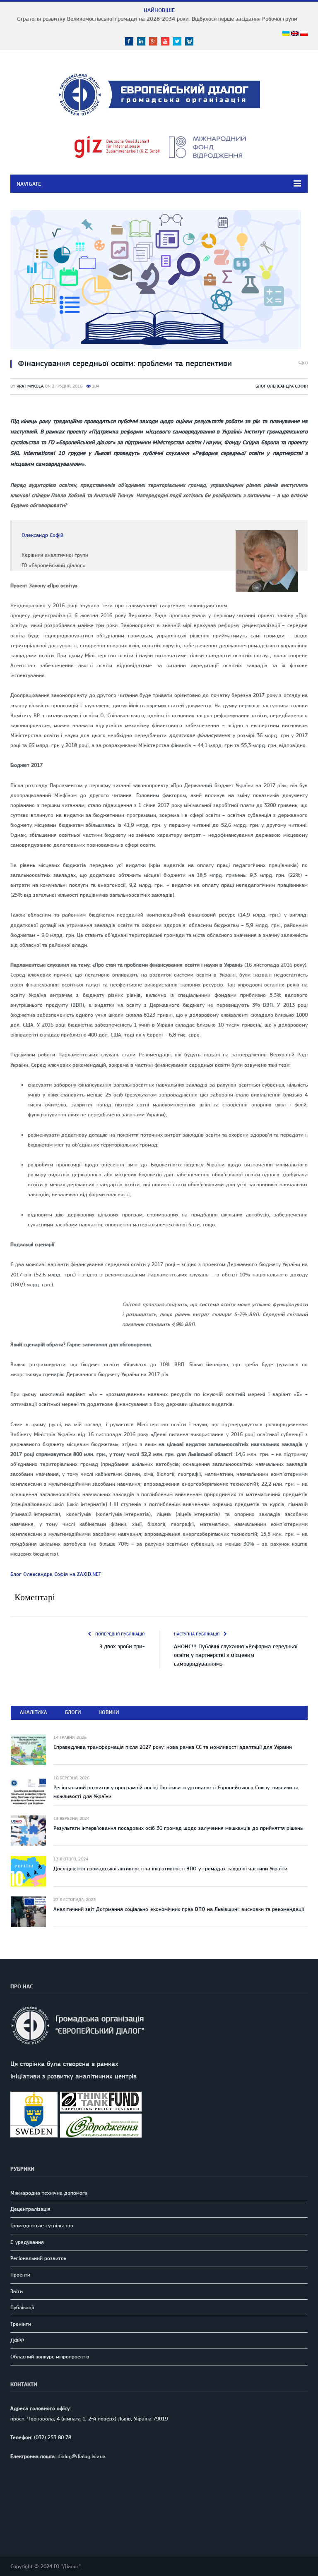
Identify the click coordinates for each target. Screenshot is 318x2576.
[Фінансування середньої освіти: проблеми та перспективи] (159, 281)
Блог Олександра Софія (282, 386)
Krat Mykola (30, 386)
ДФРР (17, 2340)
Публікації (22, 2307)
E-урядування (27, 2242)
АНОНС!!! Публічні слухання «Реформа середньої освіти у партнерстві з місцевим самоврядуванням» (236, 1655)
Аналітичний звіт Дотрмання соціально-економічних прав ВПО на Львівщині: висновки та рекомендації (179, 1909)
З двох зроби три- (122, 1646)
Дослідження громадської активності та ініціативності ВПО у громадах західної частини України (170, 1869)
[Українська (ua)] (286, 34)
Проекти (20, 2275)
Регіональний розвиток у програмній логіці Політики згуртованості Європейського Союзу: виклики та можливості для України (176, 1792)
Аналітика (34, 1712)
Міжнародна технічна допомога (49, 2193)
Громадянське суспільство (42, 2225)
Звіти (17, 2291)
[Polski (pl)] (304, 34)
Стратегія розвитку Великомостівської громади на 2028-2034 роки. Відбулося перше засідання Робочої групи (157, 19)
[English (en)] (295, 34)
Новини (109, 1712)
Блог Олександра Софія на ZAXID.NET (56, 1574)
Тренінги (21, 2324)
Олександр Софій (42, 535)
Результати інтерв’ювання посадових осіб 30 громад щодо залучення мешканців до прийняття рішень (178, 1828)
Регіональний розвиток (38, 2258)
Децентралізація (30, 2209)
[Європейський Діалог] (159, 93)
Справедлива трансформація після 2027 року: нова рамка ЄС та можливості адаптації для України (173, 1747)
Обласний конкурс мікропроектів (50, 2357)
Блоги (73, 1712)
